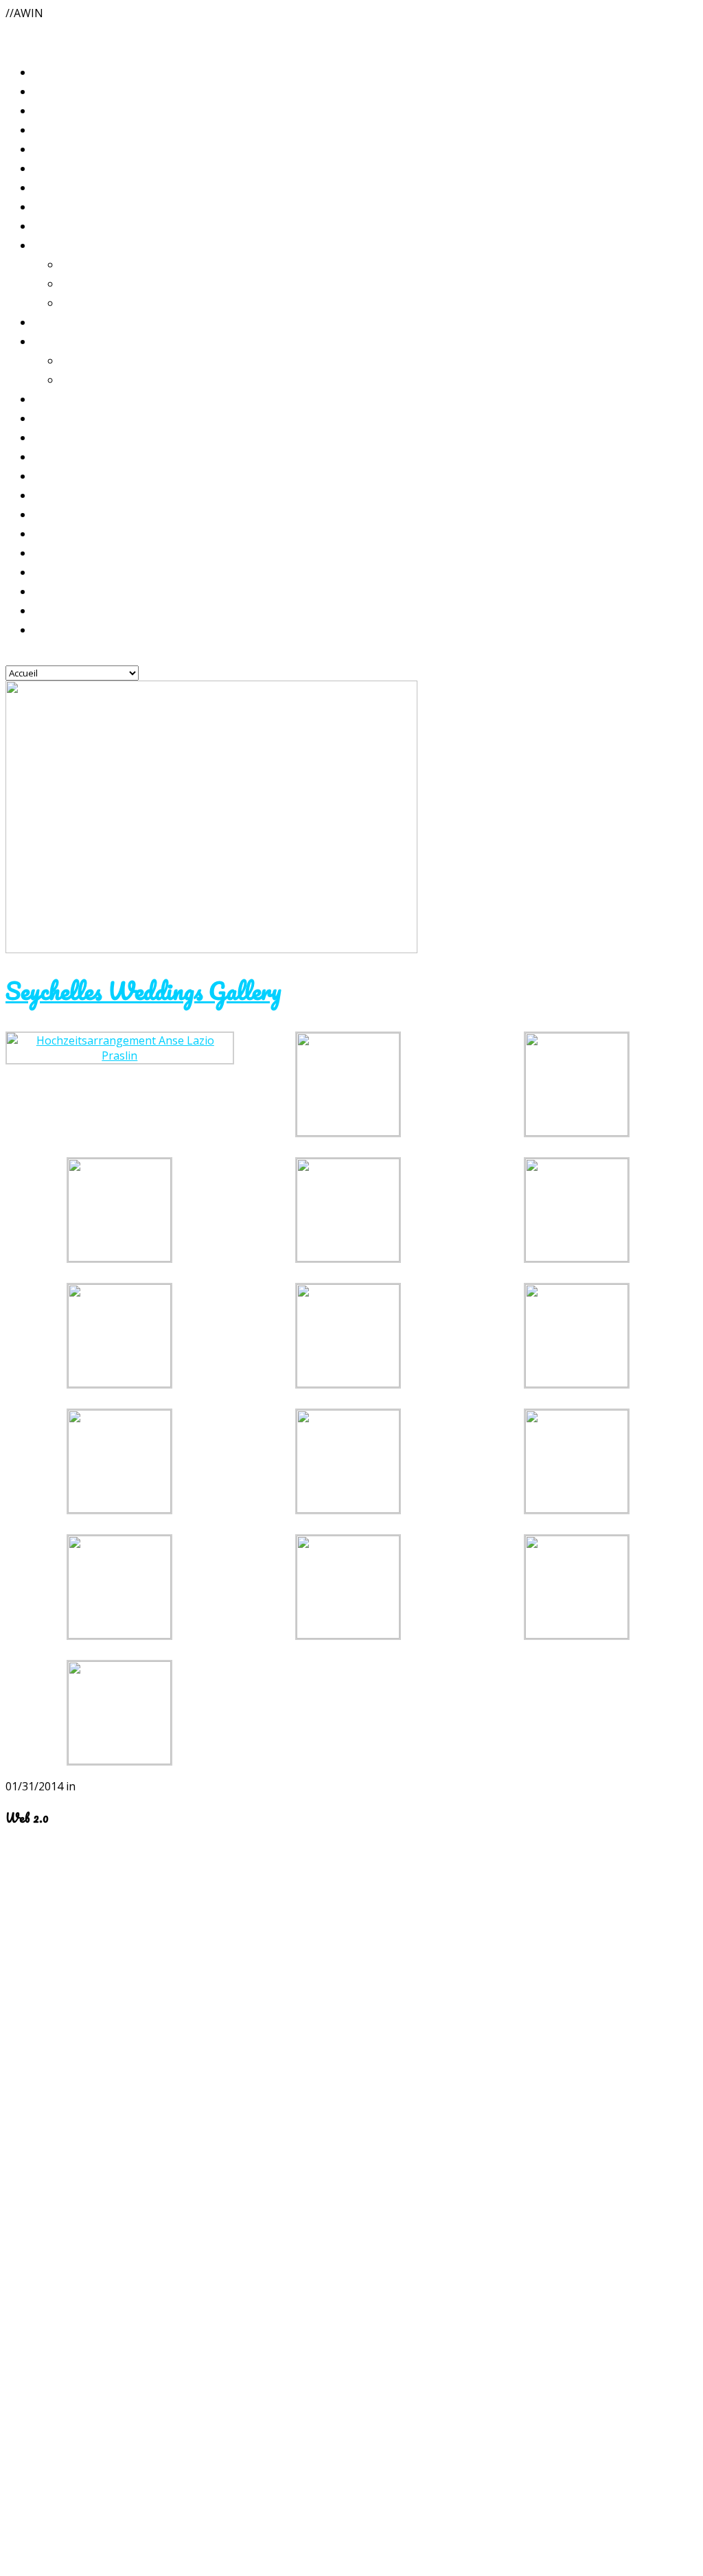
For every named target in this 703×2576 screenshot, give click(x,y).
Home (48, 110)
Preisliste (57, 244)
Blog (45, 71)
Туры (46, 475)
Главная (54, 148)
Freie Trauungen (101, 283)
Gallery (51, 187)
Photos (50, 206)
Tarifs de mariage (76, 321)
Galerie (51, 168)
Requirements (68, 514)
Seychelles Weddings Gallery (143, 990)
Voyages (54, 437)
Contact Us (61, 571)
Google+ (27, 2073)
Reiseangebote (69, 418)
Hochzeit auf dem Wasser (125, 302)
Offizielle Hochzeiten (114, 264)
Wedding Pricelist (79, 341)
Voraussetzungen (74, 533)
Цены (47, 398)
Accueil (51, 91)
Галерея (54, 225)
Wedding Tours (72, 456)
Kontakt (55, 610)
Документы (65, 552)
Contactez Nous (72, 591)
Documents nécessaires (89, 494)
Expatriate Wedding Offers (130, 360)
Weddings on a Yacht (114, 379)
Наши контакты (74, 629)
